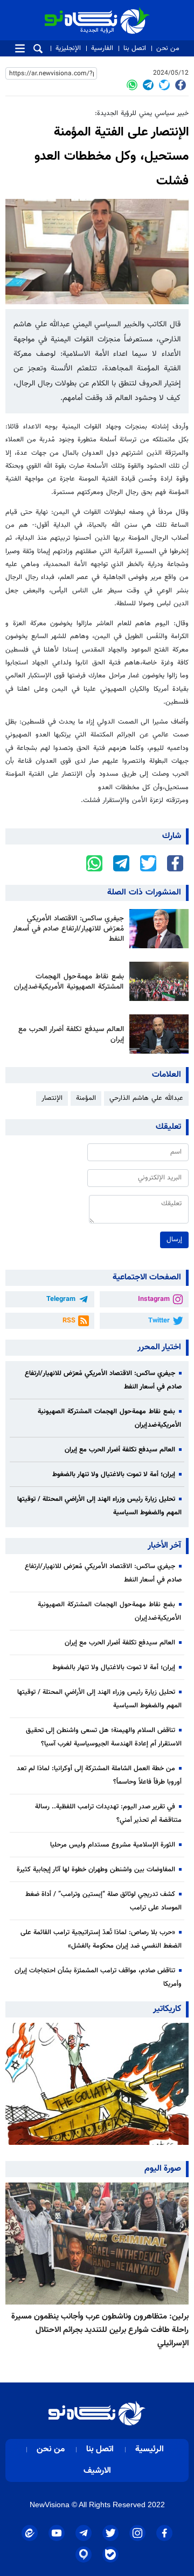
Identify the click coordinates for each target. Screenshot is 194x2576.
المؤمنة (86, 1098)
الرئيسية (150, 2449)
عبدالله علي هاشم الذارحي (146, 1098)
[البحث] (38, 49)
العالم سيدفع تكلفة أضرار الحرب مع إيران (71, 1034)
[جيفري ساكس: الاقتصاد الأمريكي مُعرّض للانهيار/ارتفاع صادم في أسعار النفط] (156, 929)
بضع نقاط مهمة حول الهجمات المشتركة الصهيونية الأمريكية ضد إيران (69, 982)
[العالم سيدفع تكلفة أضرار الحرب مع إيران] (156, 1034)
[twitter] (164, 85)
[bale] (110, 2554)
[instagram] (137, 2533)
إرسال (174, 1240)
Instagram (154, 1299)
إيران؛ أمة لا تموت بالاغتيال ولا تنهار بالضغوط (114, 1475)
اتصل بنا (135, 48)
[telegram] (148, 85)
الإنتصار (52, 1098)
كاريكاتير (167, 2009)
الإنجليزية (68, 48)
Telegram (61, 1299)
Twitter (159, 1321)
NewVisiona (50, 2505)
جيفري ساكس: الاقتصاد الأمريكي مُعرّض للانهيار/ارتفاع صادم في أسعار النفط (68, 929)
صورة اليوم (163, 2169)
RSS (69, 1321)
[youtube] (57, 2533)
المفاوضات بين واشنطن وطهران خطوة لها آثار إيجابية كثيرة (96, 1870)
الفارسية (102, 48)
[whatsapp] (132, 85)
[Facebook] (181, 85)
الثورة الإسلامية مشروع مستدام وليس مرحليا (113, 1845)
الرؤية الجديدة (126, 12)
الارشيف (97, 2471)
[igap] (84, 2554)
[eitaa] (30, 2533)
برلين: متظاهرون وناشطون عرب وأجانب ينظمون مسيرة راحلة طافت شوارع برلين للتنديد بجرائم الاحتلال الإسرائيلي (100, 2330)
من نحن (168, 48)
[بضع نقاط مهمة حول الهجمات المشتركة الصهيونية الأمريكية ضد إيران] (156, 981)
